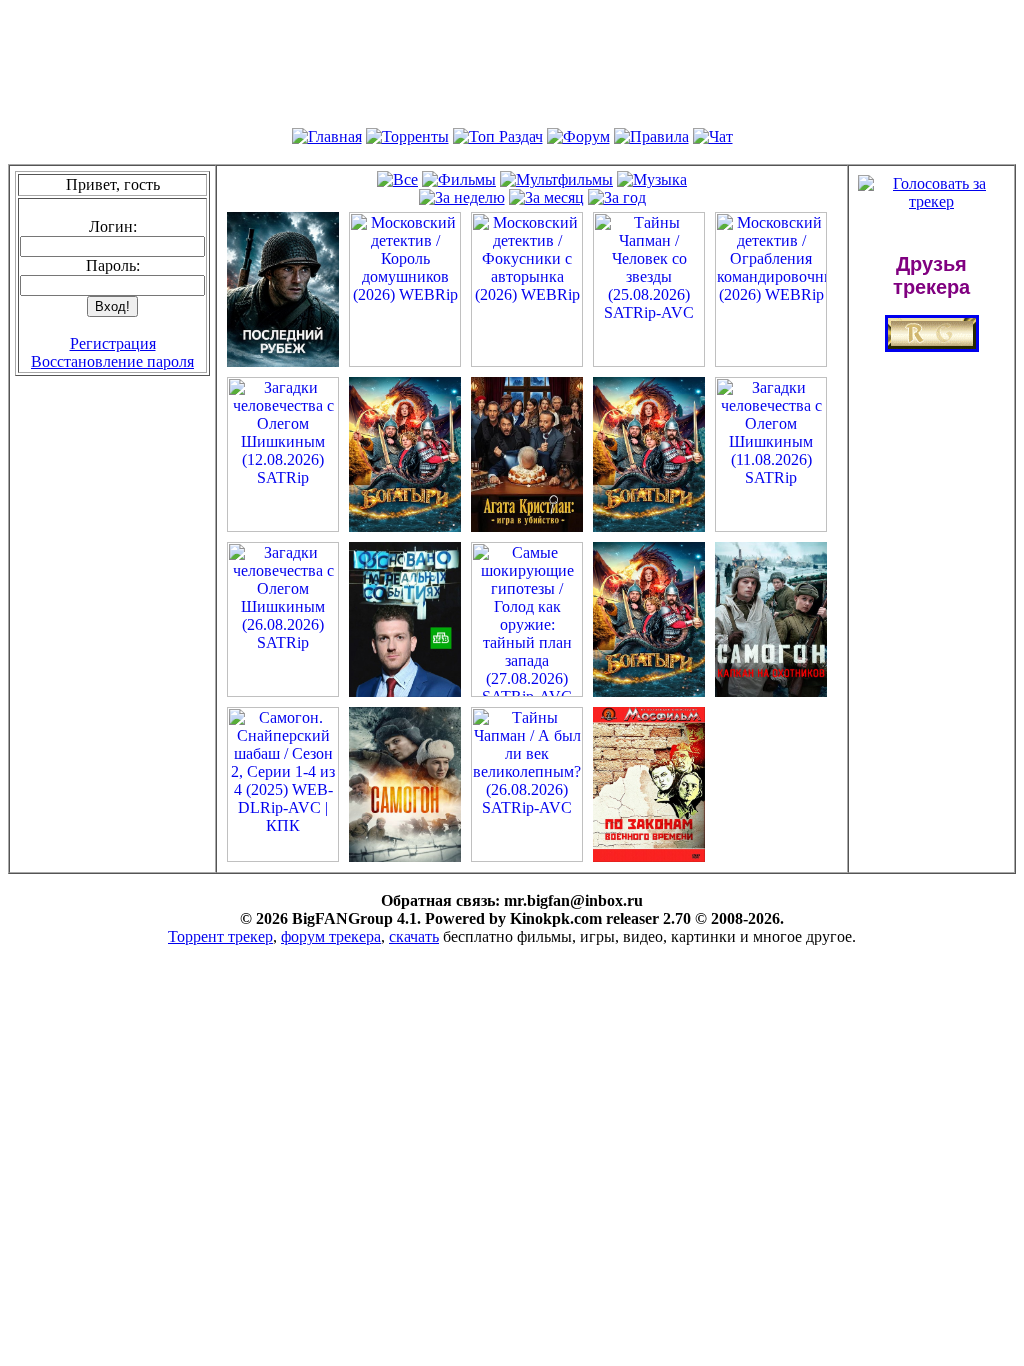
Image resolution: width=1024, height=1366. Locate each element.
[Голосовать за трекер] (931, 201)
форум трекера (331, 936)
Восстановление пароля (112, 361)
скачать (414, 936)
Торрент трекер (220, 936)
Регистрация (113, 343)
